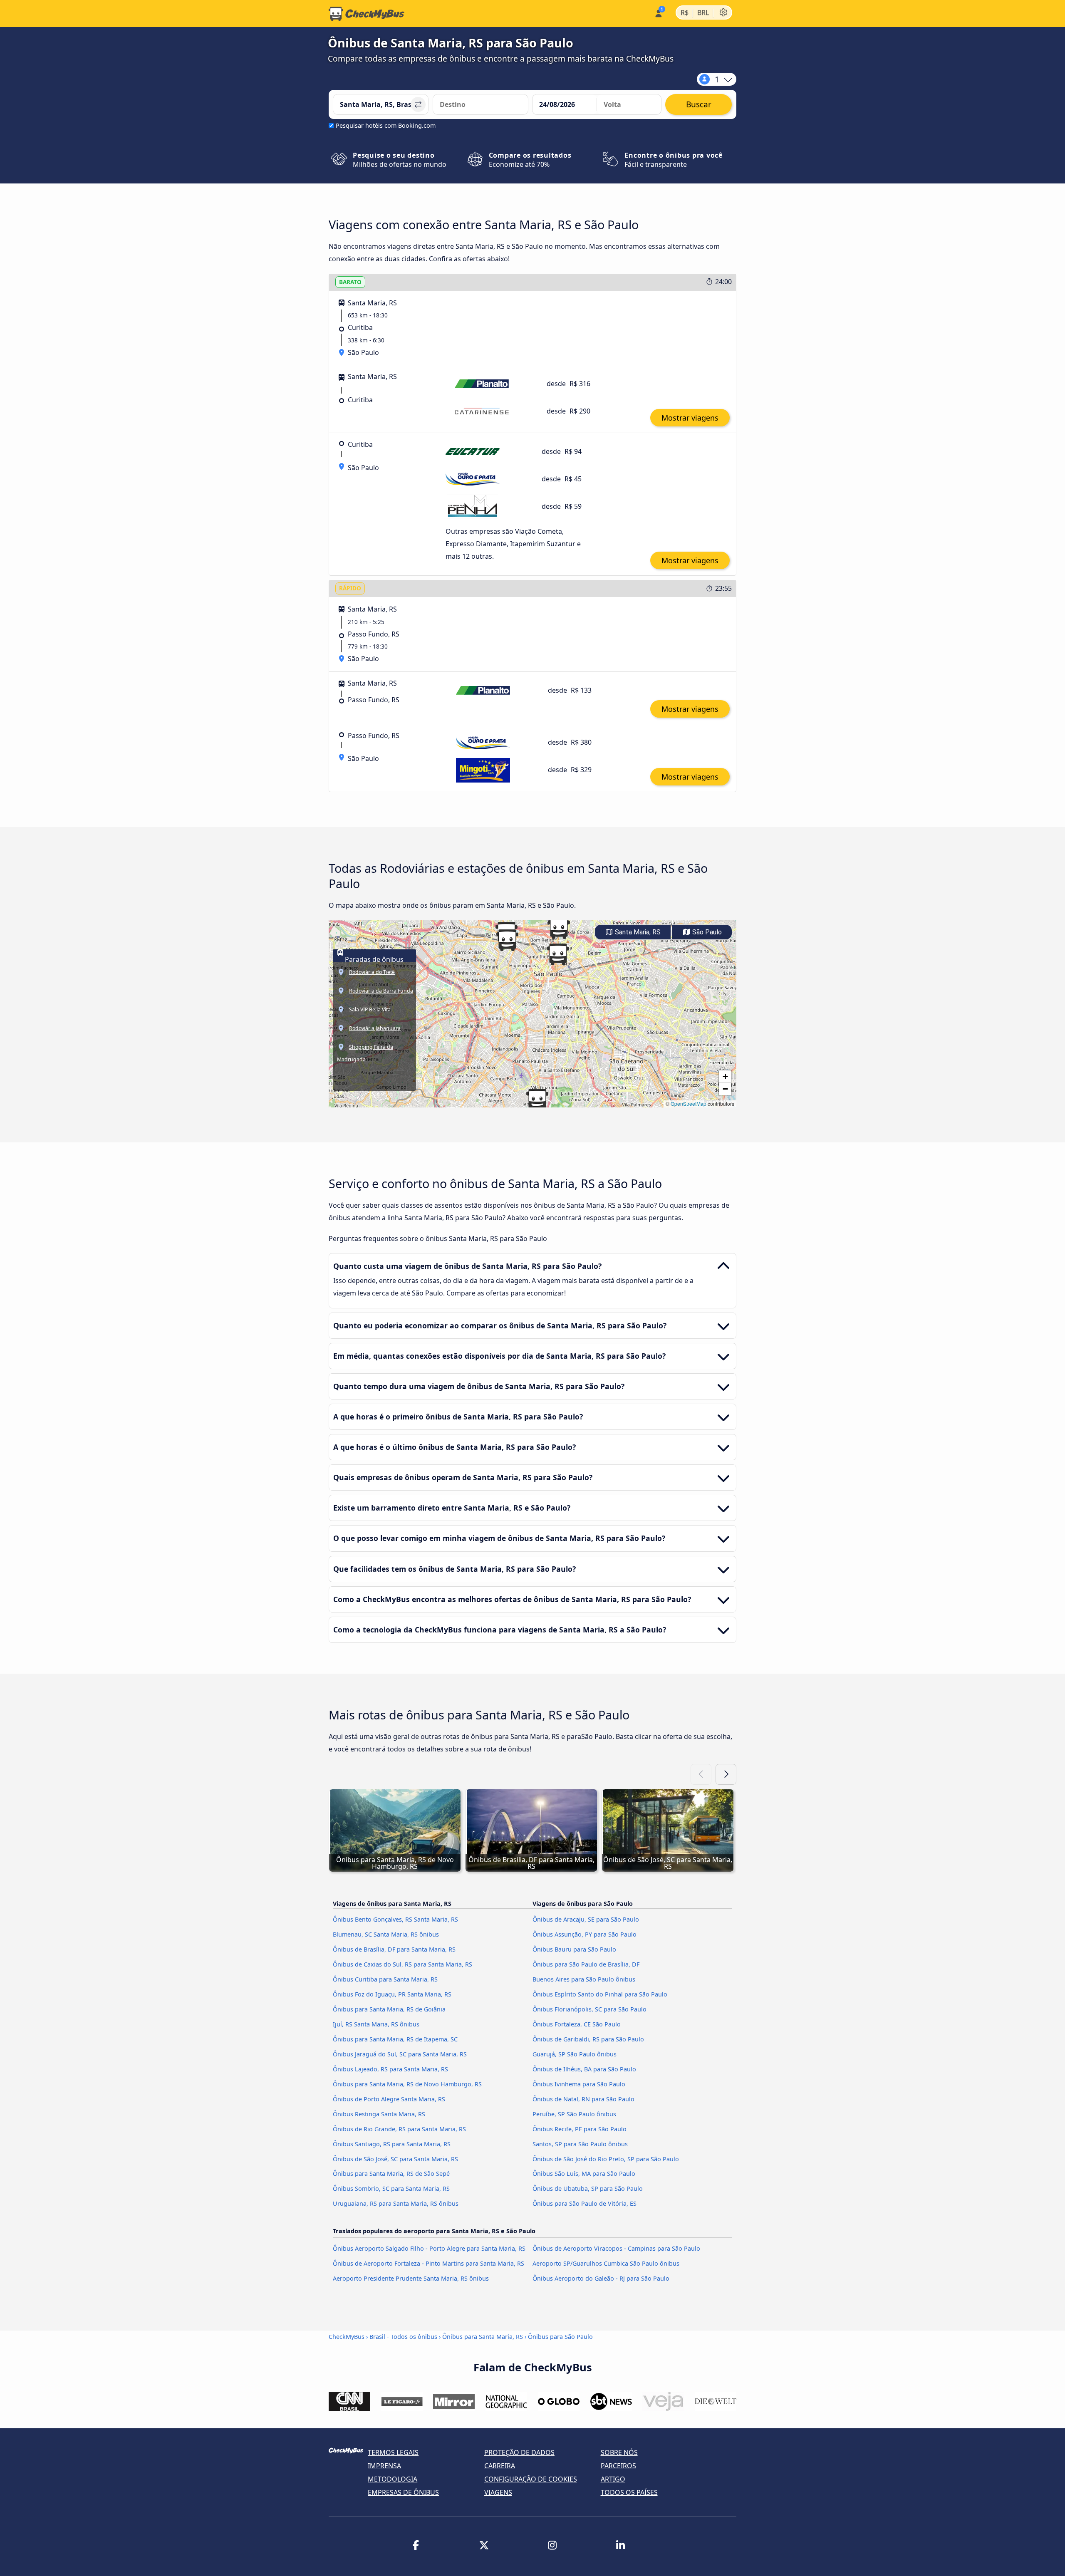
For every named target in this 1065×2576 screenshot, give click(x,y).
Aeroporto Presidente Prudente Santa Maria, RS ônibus (411, 2278)
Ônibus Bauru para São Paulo (574, 1949)
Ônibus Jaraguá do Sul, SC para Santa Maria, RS (400, 2054)
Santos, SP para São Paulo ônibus (580, 2144)
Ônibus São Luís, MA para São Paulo (584, 2173)
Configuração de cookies (531, 2479)
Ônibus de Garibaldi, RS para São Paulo (588, 2039)
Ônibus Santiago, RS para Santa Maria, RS (392, 2144)
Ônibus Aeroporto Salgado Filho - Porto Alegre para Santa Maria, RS (429, 2248)
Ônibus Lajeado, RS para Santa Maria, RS (390, 2069)
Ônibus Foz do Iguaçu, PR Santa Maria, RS (392, 1994)
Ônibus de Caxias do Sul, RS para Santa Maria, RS (402, 1964)
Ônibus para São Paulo (560, 2337)
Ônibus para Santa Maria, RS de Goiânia (389, 2009)
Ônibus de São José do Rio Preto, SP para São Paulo (606, 2159)
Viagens (498, 2492)
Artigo (613, 2479)
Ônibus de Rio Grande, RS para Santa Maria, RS (399, 2129)
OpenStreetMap (689, 1103)
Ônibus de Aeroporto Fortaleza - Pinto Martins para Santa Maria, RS (428, 2263)
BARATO (350, 282)
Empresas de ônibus (403, 2492)
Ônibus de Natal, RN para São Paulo (583, 2099)
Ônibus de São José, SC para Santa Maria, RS (395, 2159)
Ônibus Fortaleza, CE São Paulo (577, 2024)
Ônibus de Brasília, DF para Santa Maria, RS (394, 1949)
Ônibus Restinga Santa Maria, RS (379, 2114)
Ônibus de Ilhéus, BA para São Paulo (584, 2069)
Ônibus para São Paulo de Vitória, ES (585, 2203)
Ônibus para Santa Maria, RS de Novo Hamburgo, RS (407, 2084)
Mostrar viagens (690, 418)
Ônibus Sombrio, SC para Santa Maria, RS (391, 2188)
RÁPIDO (350, 588)
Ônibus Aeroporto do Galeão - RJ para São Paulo (601, 2278)
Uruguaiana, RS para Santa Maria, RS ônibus (396, 2203)
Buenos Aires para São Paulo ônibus (584, 1979)
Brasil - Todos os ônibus (403, 2337)
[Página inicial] (367, 14)
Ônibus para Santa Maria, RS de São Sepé (391, 2173)
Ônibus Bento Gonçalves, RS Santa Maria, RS (395, 1919)
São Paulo (706, 932)
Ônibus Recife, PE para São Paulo (580, 2129)
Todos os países (629, 2492)
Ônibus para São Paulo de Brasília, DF (586, 1964)
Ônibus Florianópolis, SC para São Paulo (589, 2009)
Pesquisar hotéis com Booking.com (386, 125)
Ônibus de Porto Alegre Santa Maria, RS (389, 2099)
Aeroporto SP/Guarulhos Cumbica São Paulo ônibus (606, 2263)
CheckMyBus (347, 2337)
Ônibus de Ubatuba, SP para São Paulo (588, 2188)
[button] (559, 928)
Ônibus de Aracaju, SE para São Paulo (586, 1919)
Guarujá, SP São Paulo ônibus (575, 2054)
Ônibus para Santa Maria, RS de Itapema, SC (395, 2039)
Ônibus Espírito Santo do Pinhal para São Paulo (600, 1994)
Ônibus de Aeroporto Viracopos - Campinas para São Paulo (616, 2248)
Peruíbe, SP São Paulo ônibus (574, 2114)
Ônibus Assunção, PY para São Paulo (585, 1934)
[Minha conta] (658, 13)
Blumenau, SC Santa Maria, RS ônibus (386, 1934)
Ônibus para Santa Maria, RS (483, 2337)
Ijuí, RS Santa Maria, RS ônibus (376, 2024)
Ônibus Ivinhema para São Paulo (579, 2084)
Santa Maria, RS (637, 932)
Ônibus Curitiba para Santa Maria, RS (385, 1979)
